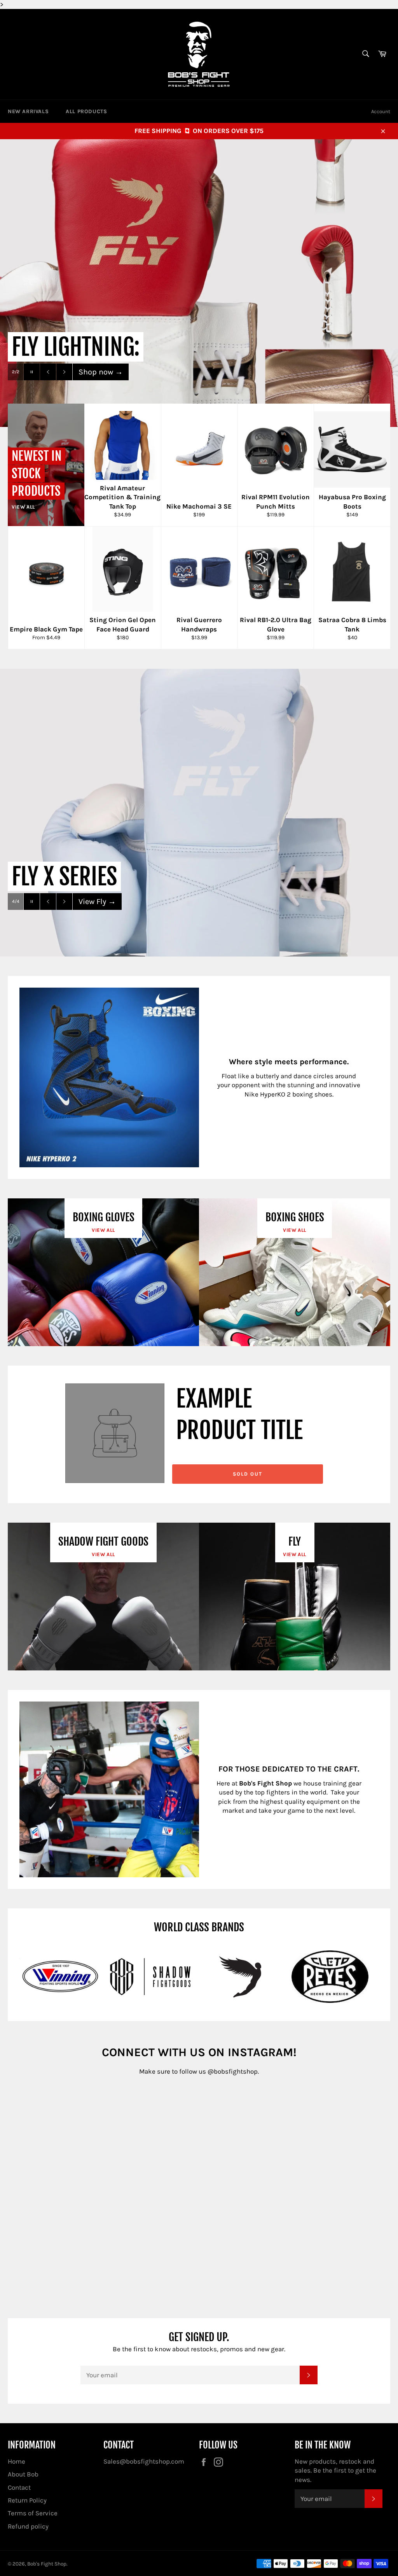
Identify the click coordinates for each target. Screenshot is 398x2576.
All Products (86, 111)
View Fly (97, 902)
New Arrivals (28, 111)
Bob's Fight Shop (47, 2564)
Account (381, 111)
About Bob (23, 2474)
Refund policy (28, 2526)
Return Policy (27, 2500)
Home (17, 2461)
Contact (19, 2487)
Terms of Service (33, 2513)
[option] (199, 283)
